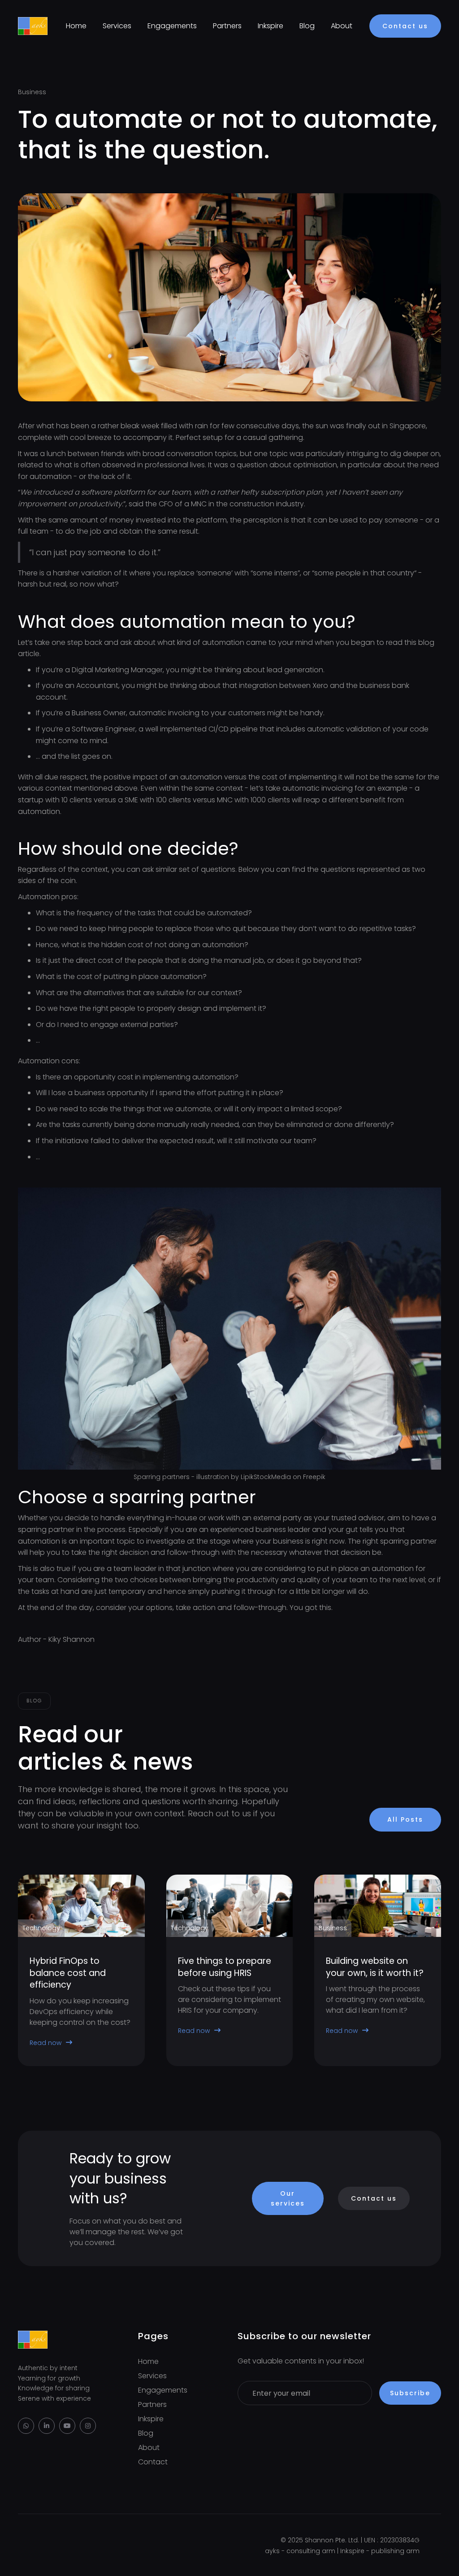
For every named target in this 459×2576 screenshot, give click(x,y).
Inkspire (271, 26)
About (342, 26)
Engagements (172, 26)
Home (76, 26)
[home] (33, 26)
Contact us (405, 26)
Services (117, 26)
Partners (227, 26)
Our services (288, 2198)
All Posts (405, 1819)
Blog (307, 26)
